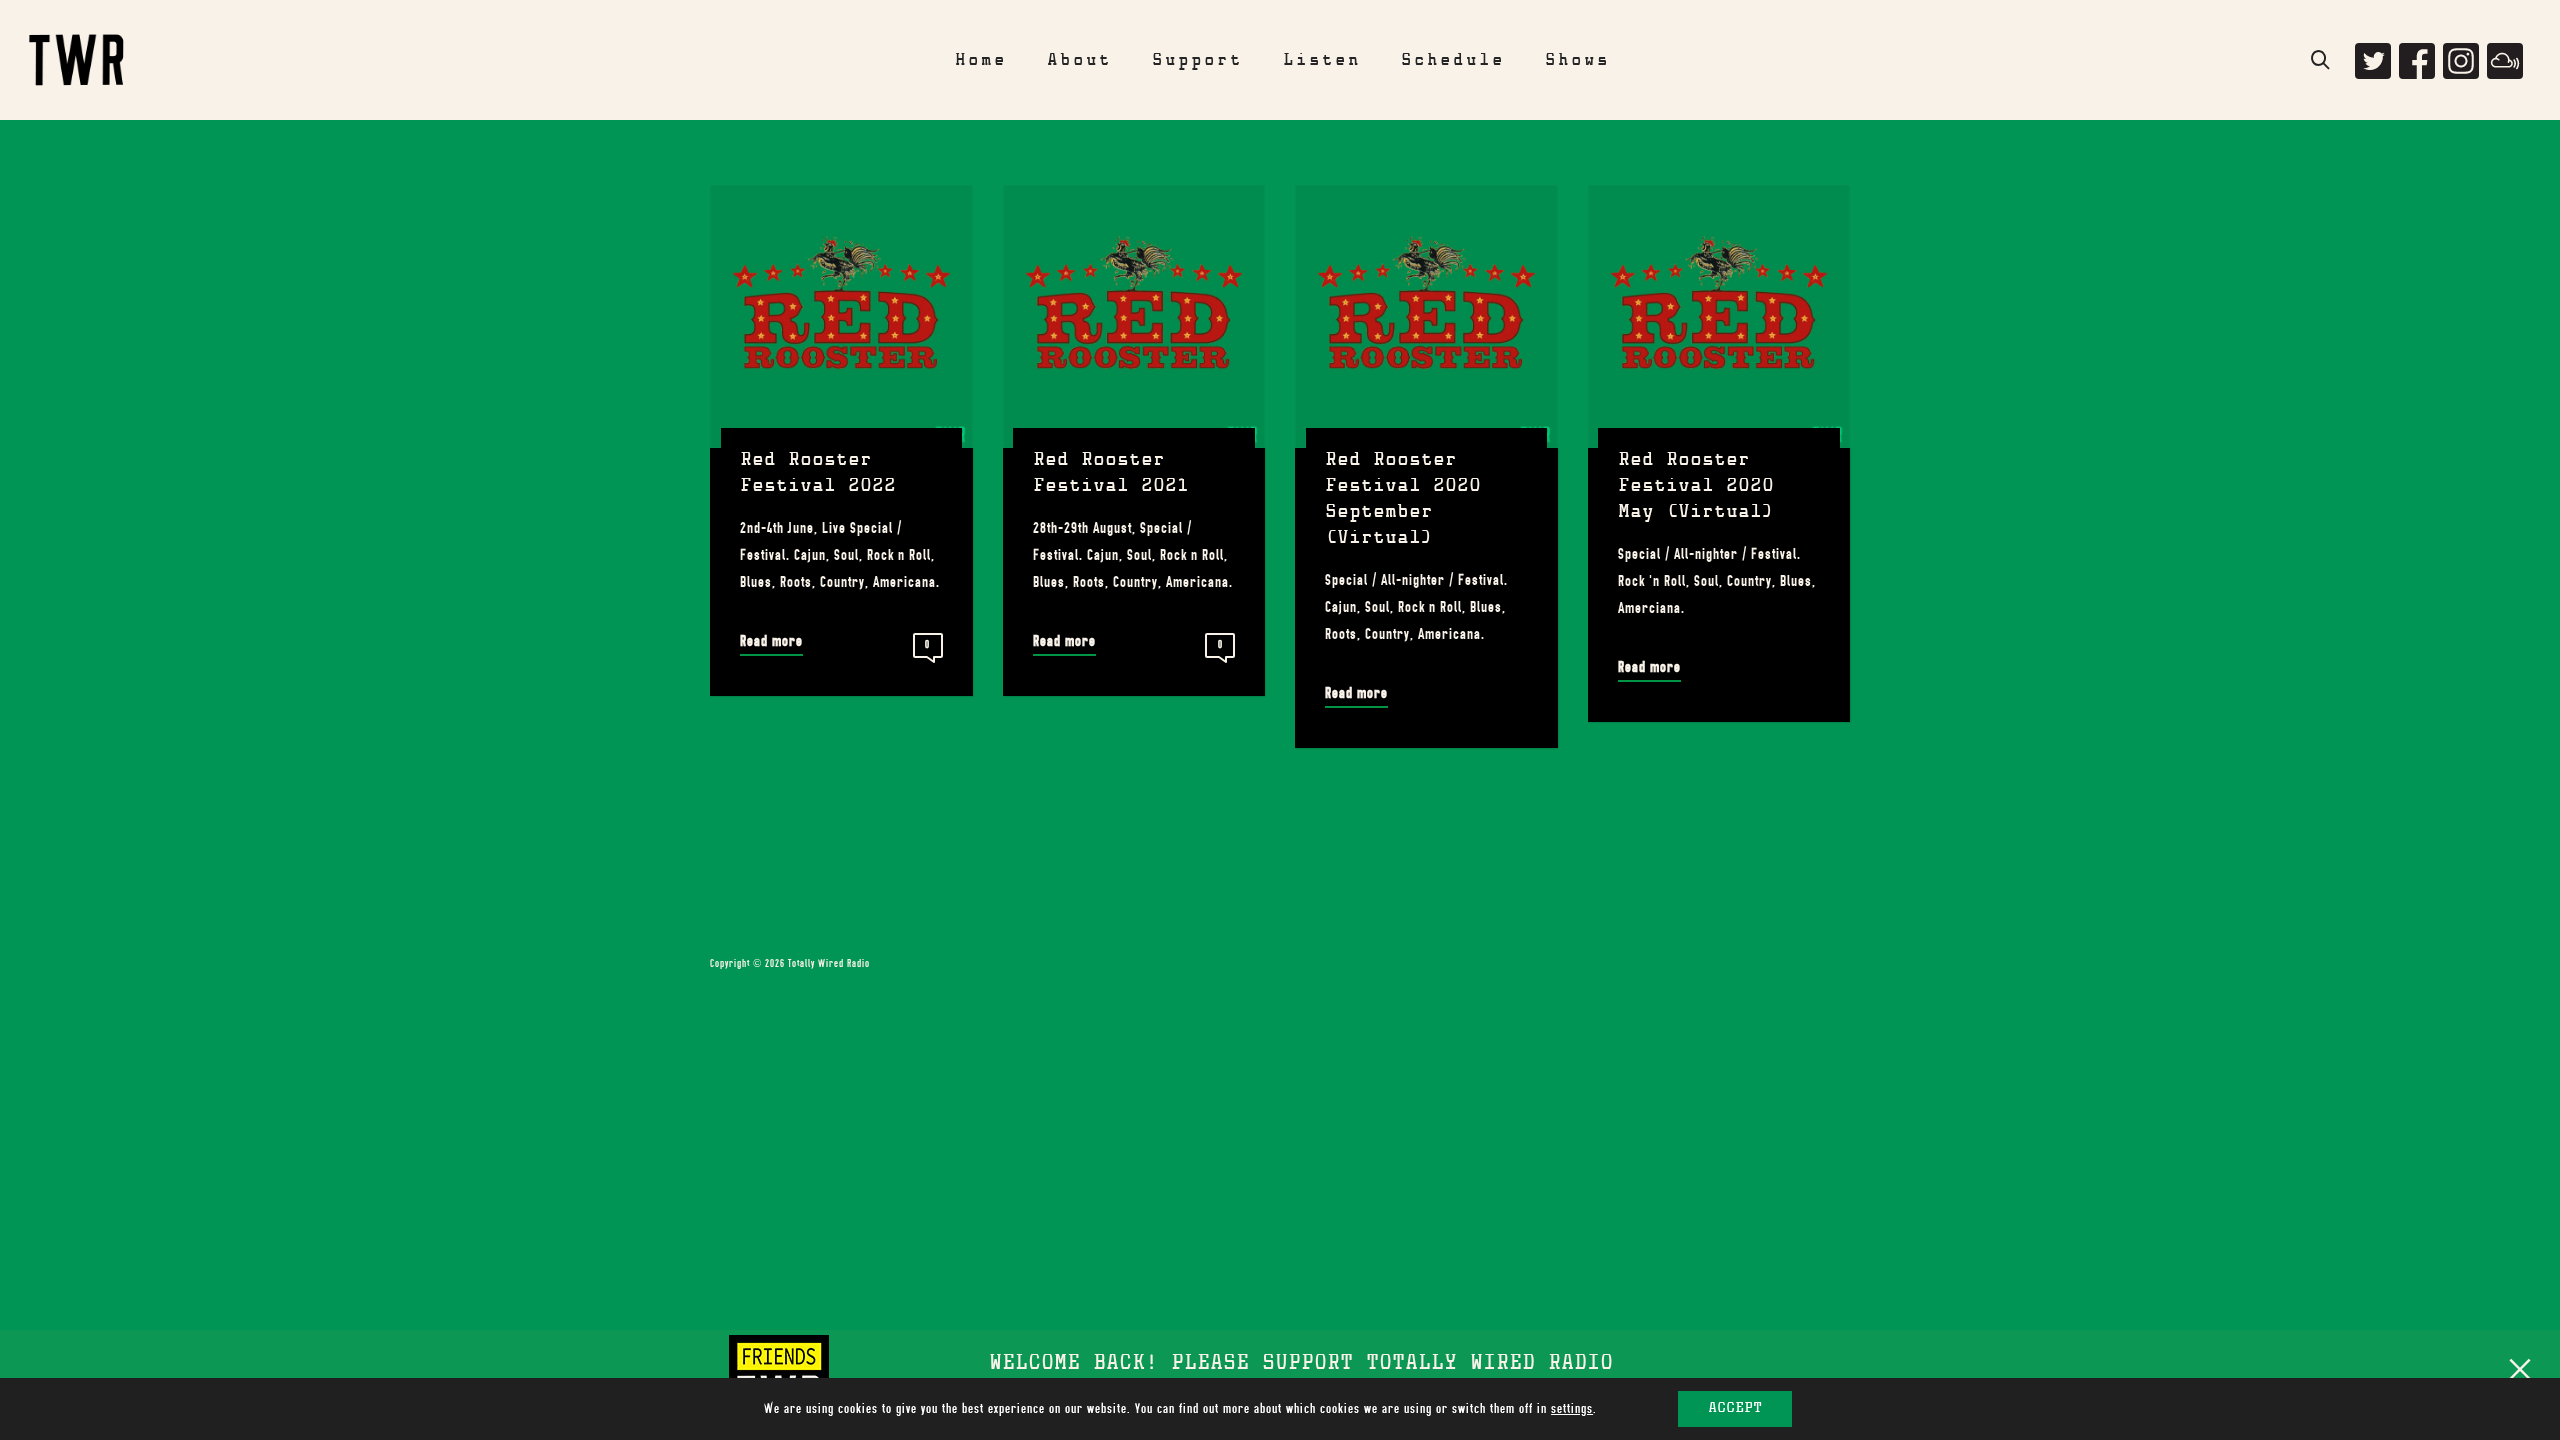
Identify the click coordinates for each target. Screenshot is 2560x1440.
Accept (1735, 1409)
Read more (771, 641)
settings (1572, 1408)
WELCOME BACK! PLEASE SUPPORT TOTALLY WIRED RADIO (1301, 1365)
